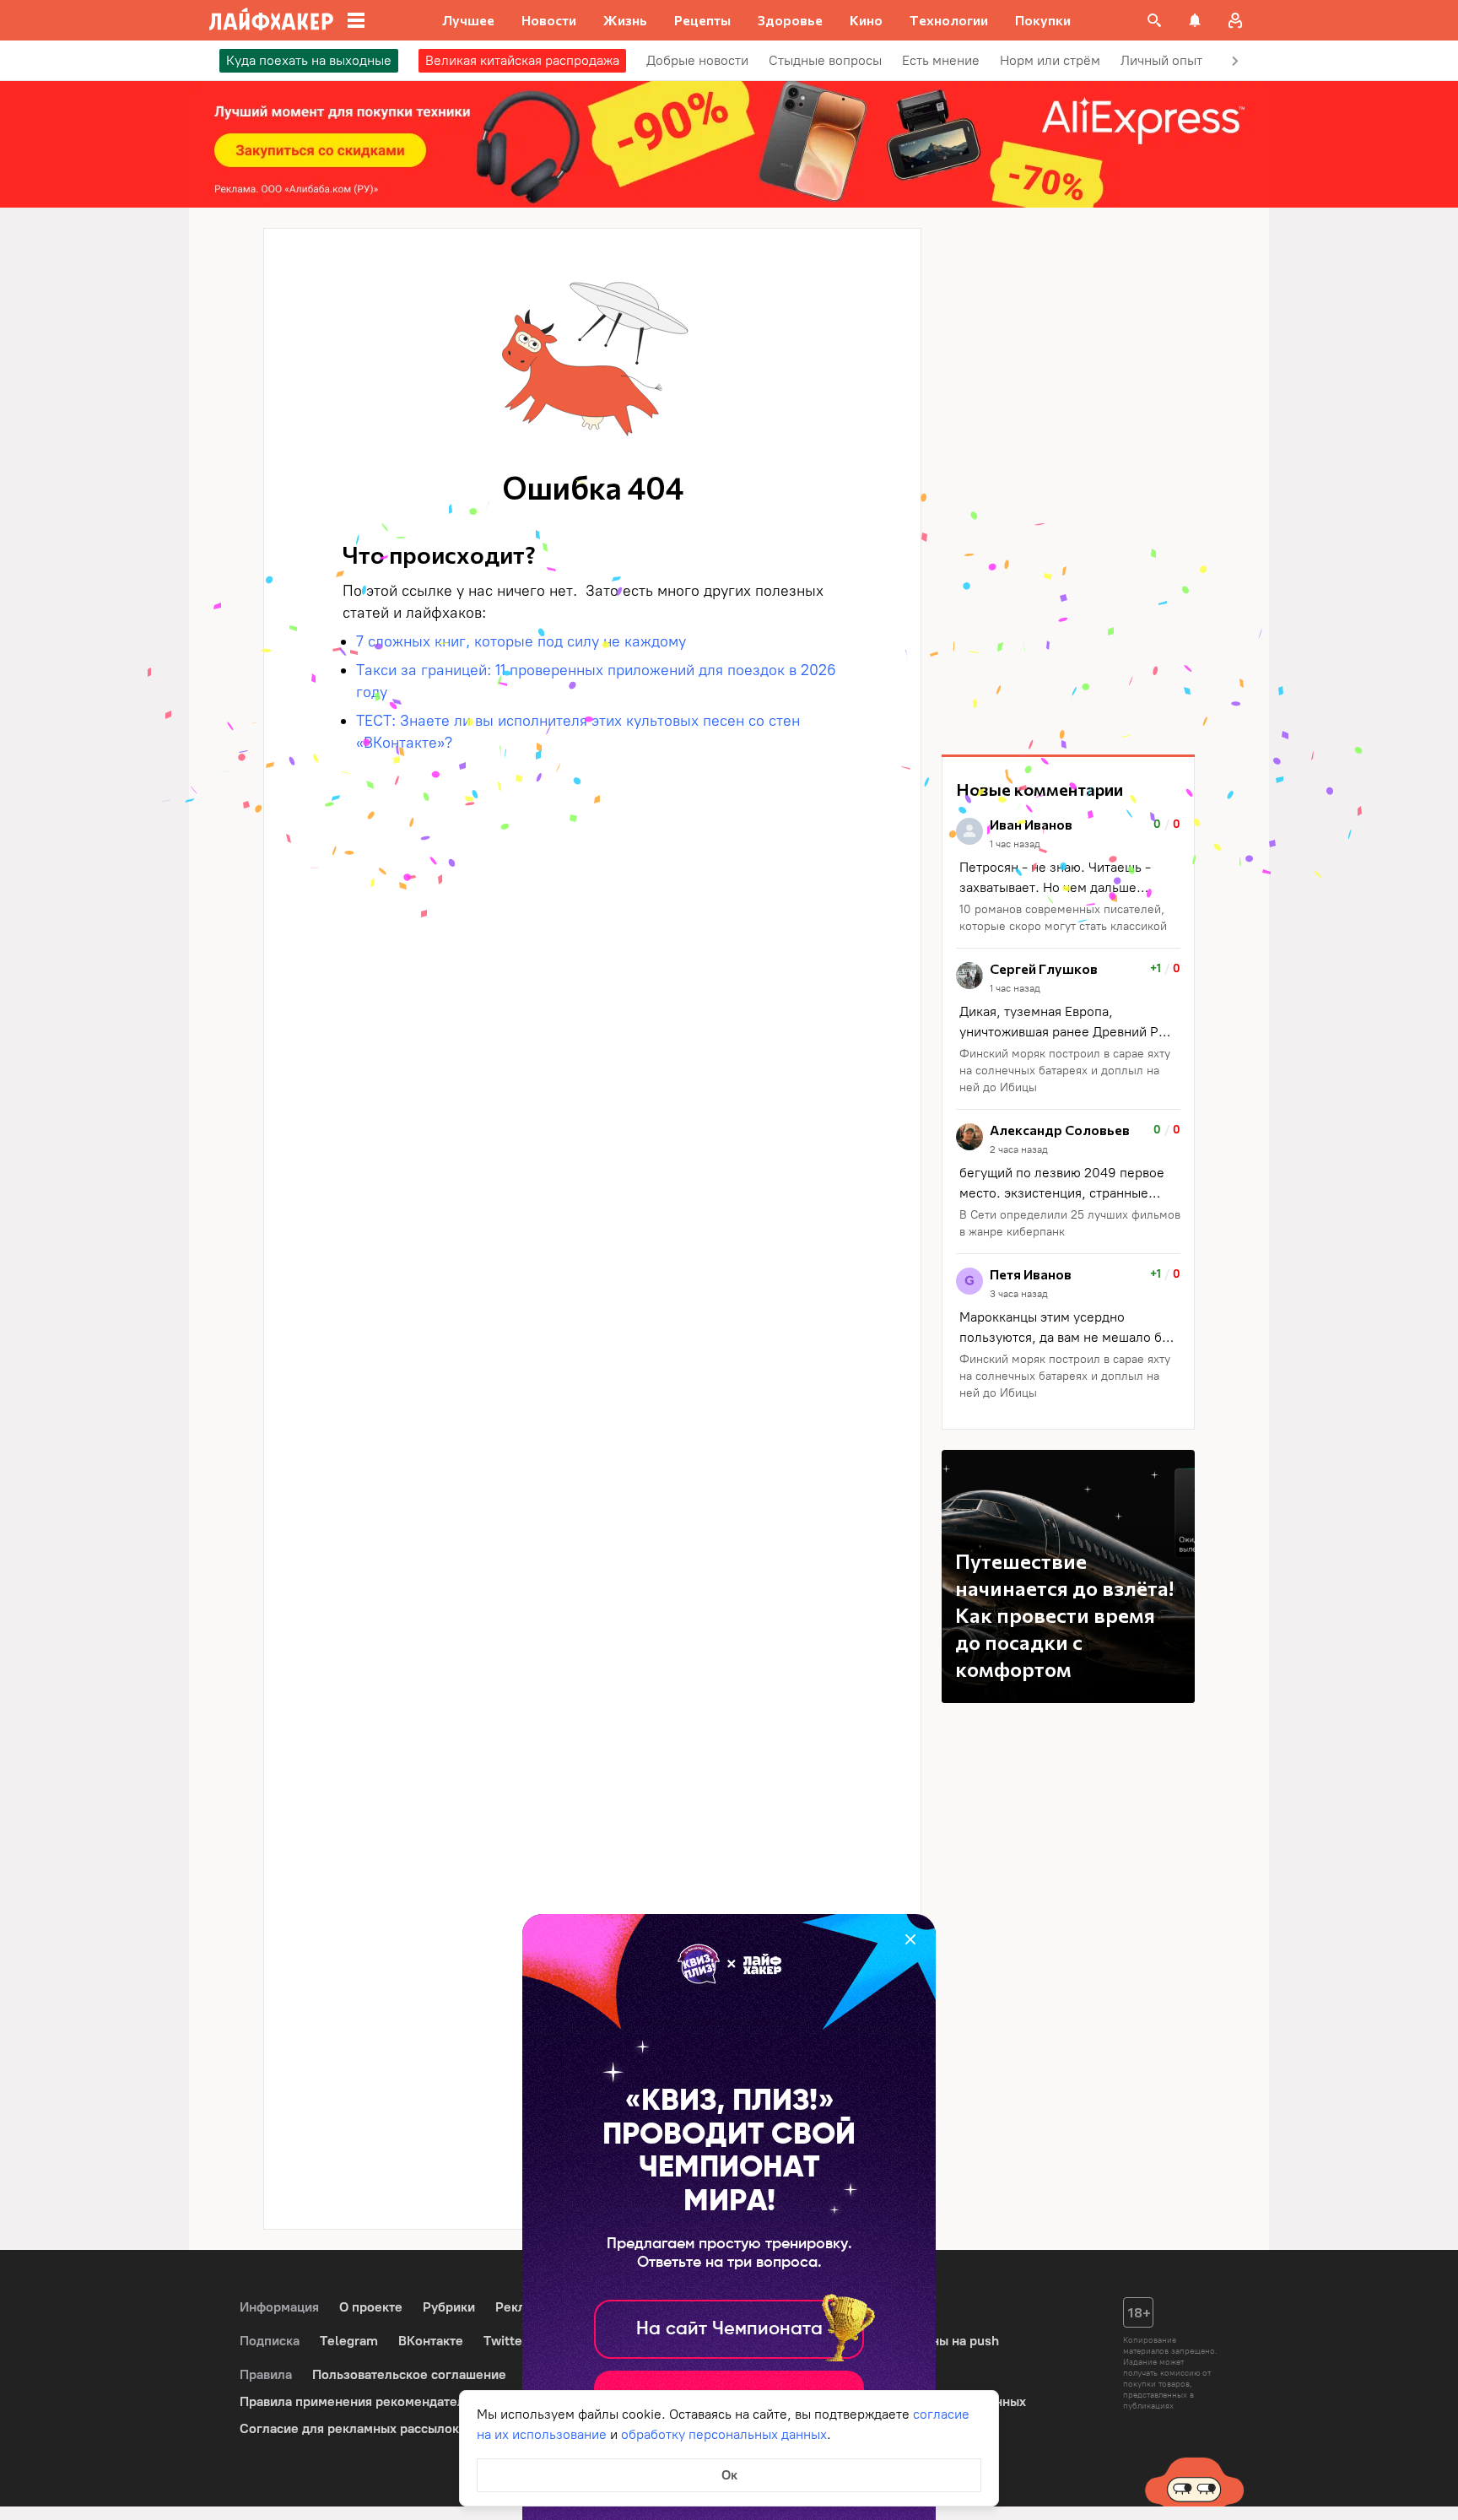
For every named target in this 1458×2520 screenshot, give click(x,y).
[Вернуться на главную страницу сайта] (271, 20)
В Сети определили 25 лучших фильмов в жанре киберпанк (1070, 1223)
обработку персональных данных (724, 2434)
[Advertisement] (1068, 481)
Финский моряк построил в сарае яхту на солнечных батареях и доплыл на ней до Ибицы (1065, 1071)
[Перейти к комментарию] (1068, 876)
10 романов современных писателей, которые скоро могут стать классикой (1063, 918)
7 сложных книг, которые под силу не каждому (521, 641)
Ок (729, 2475)
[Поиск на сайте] (1154, 20)
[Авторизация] (1235, 20)
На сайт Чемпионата (729, 2329)
